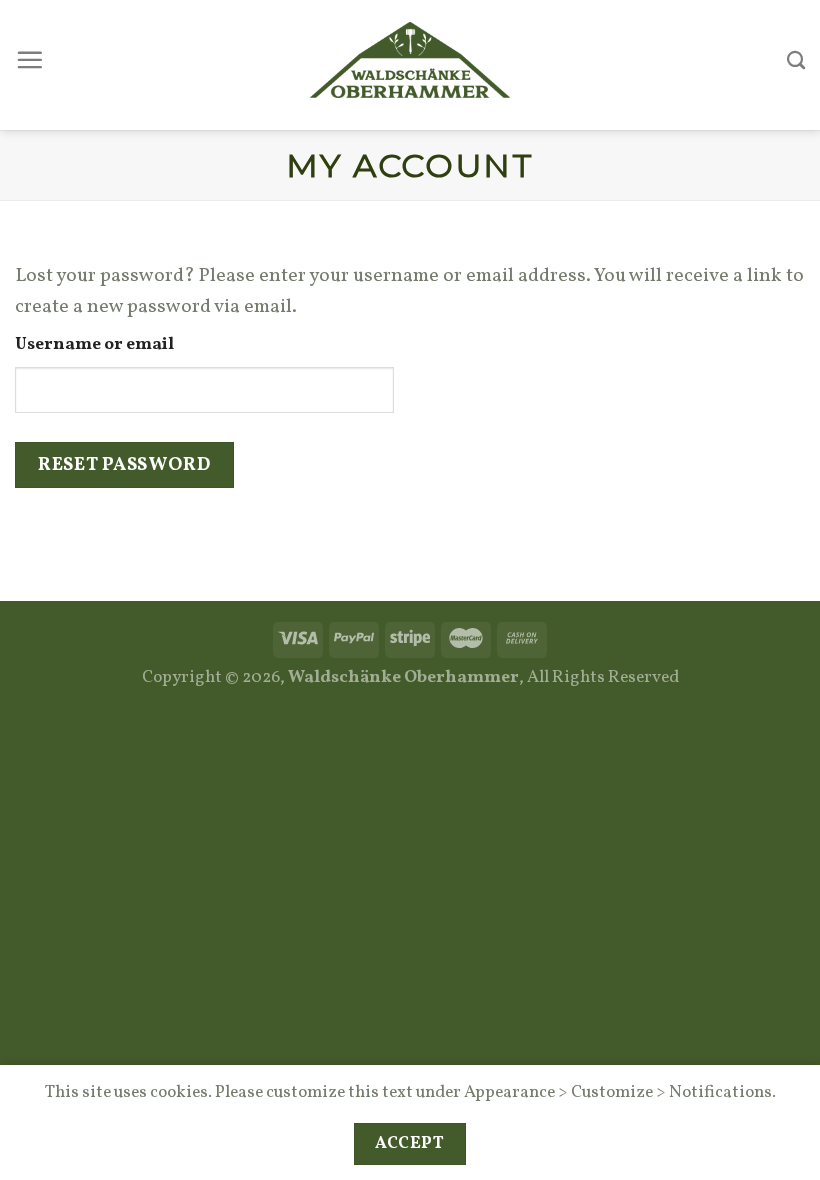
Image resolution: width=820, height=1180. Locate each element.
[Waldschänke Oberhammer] (410, 59)
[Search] (796, 60)
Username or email (94, 345)
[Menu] (29, 59)
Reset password (124, 465)
